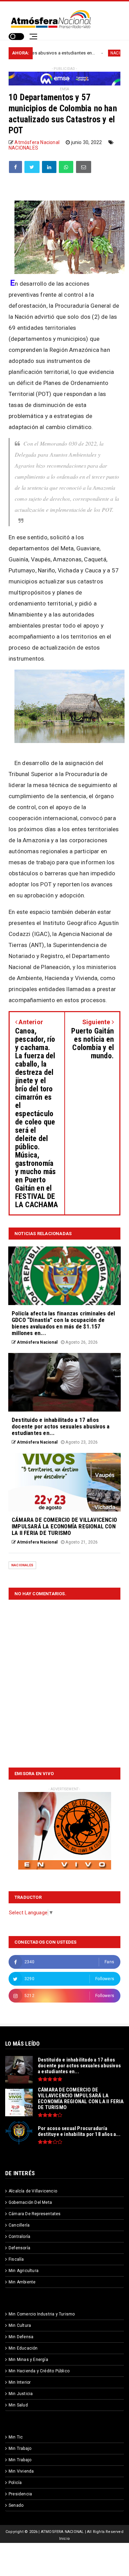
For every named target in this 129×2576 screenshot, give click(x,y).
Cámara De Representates (35, 2214)
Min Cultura (20, 2325)
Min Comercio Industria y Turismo (42, 2314)
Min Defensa (21, 2337)
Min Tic (16, 2437)
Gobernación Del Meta (30, 2202)
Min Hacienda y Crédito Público (39, 2371)
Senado (16, 2505)
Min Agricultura (24, 2271)
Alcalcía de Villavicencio (33, 2191)
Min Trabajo (20, 2448)
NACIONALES (94, 53)
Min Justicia (21, 2394)
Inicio (64, 2539)
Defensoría (19, 2248)
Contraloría (19, 2237)
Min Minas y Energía (28, 2360)
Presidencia (20, 2494)
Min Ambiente (22, 2282)
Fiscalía (16, 2259)
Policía (15, 2483)
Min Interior (20, 2382)
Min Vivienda (21, 2471)
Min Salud (18, 2405)
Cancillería (19, 2225)
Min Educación (23, 2348)
